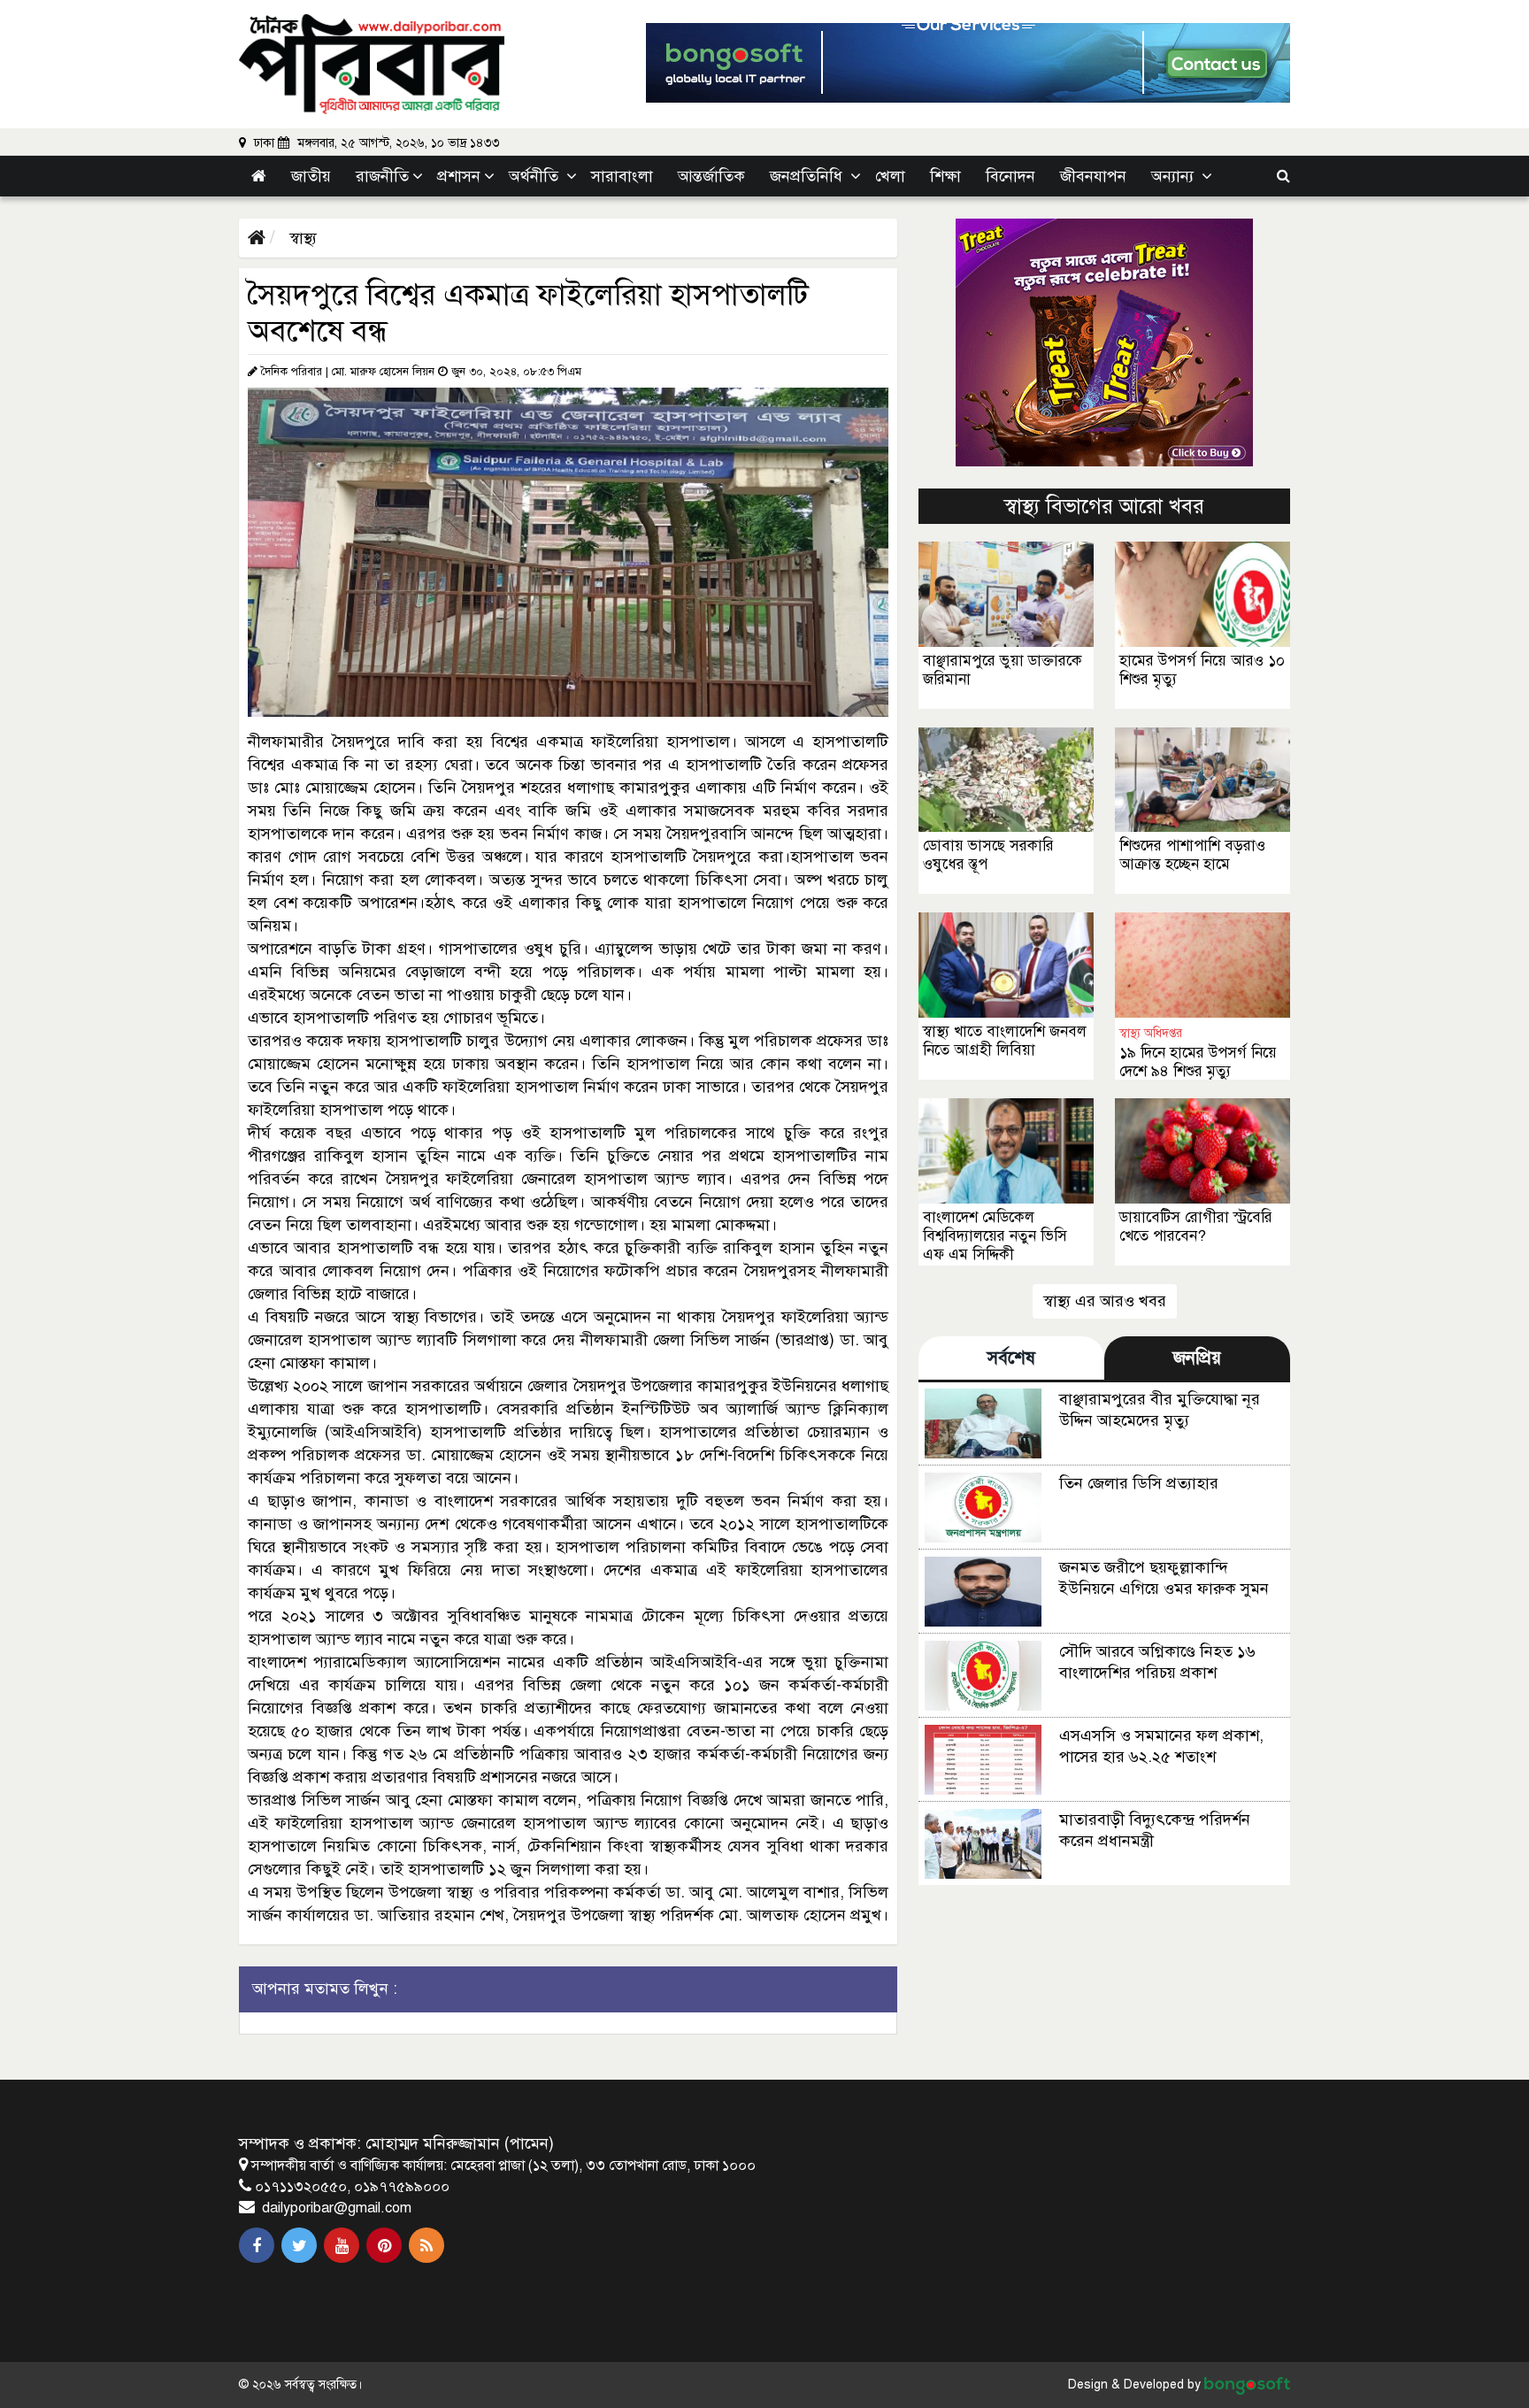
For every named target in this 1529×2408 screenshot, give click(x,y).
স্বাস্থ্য (301, 238)
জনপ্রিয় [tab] (1197, 1358)
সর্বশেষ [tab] (1011, 1358)
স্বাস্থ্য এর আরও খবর (1105, 1301)
